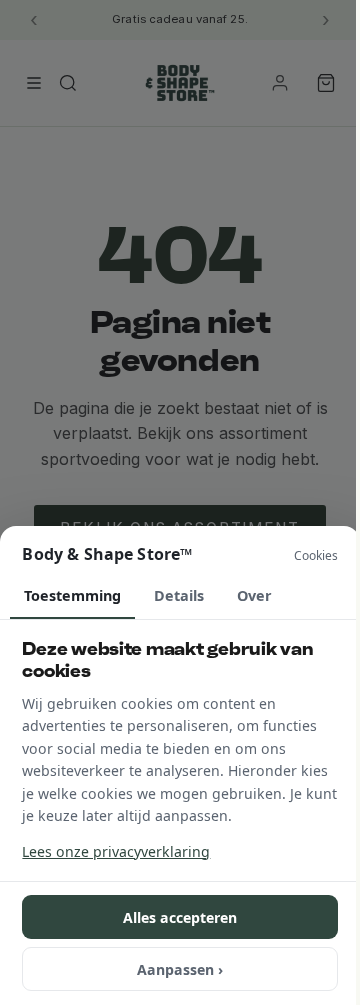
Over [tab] (254, 595)
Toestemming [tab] (72, 595)
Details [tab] (179, 595)
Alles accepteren (180, 917)
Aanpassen (180, 969)
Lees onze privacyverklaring (116, 851)
